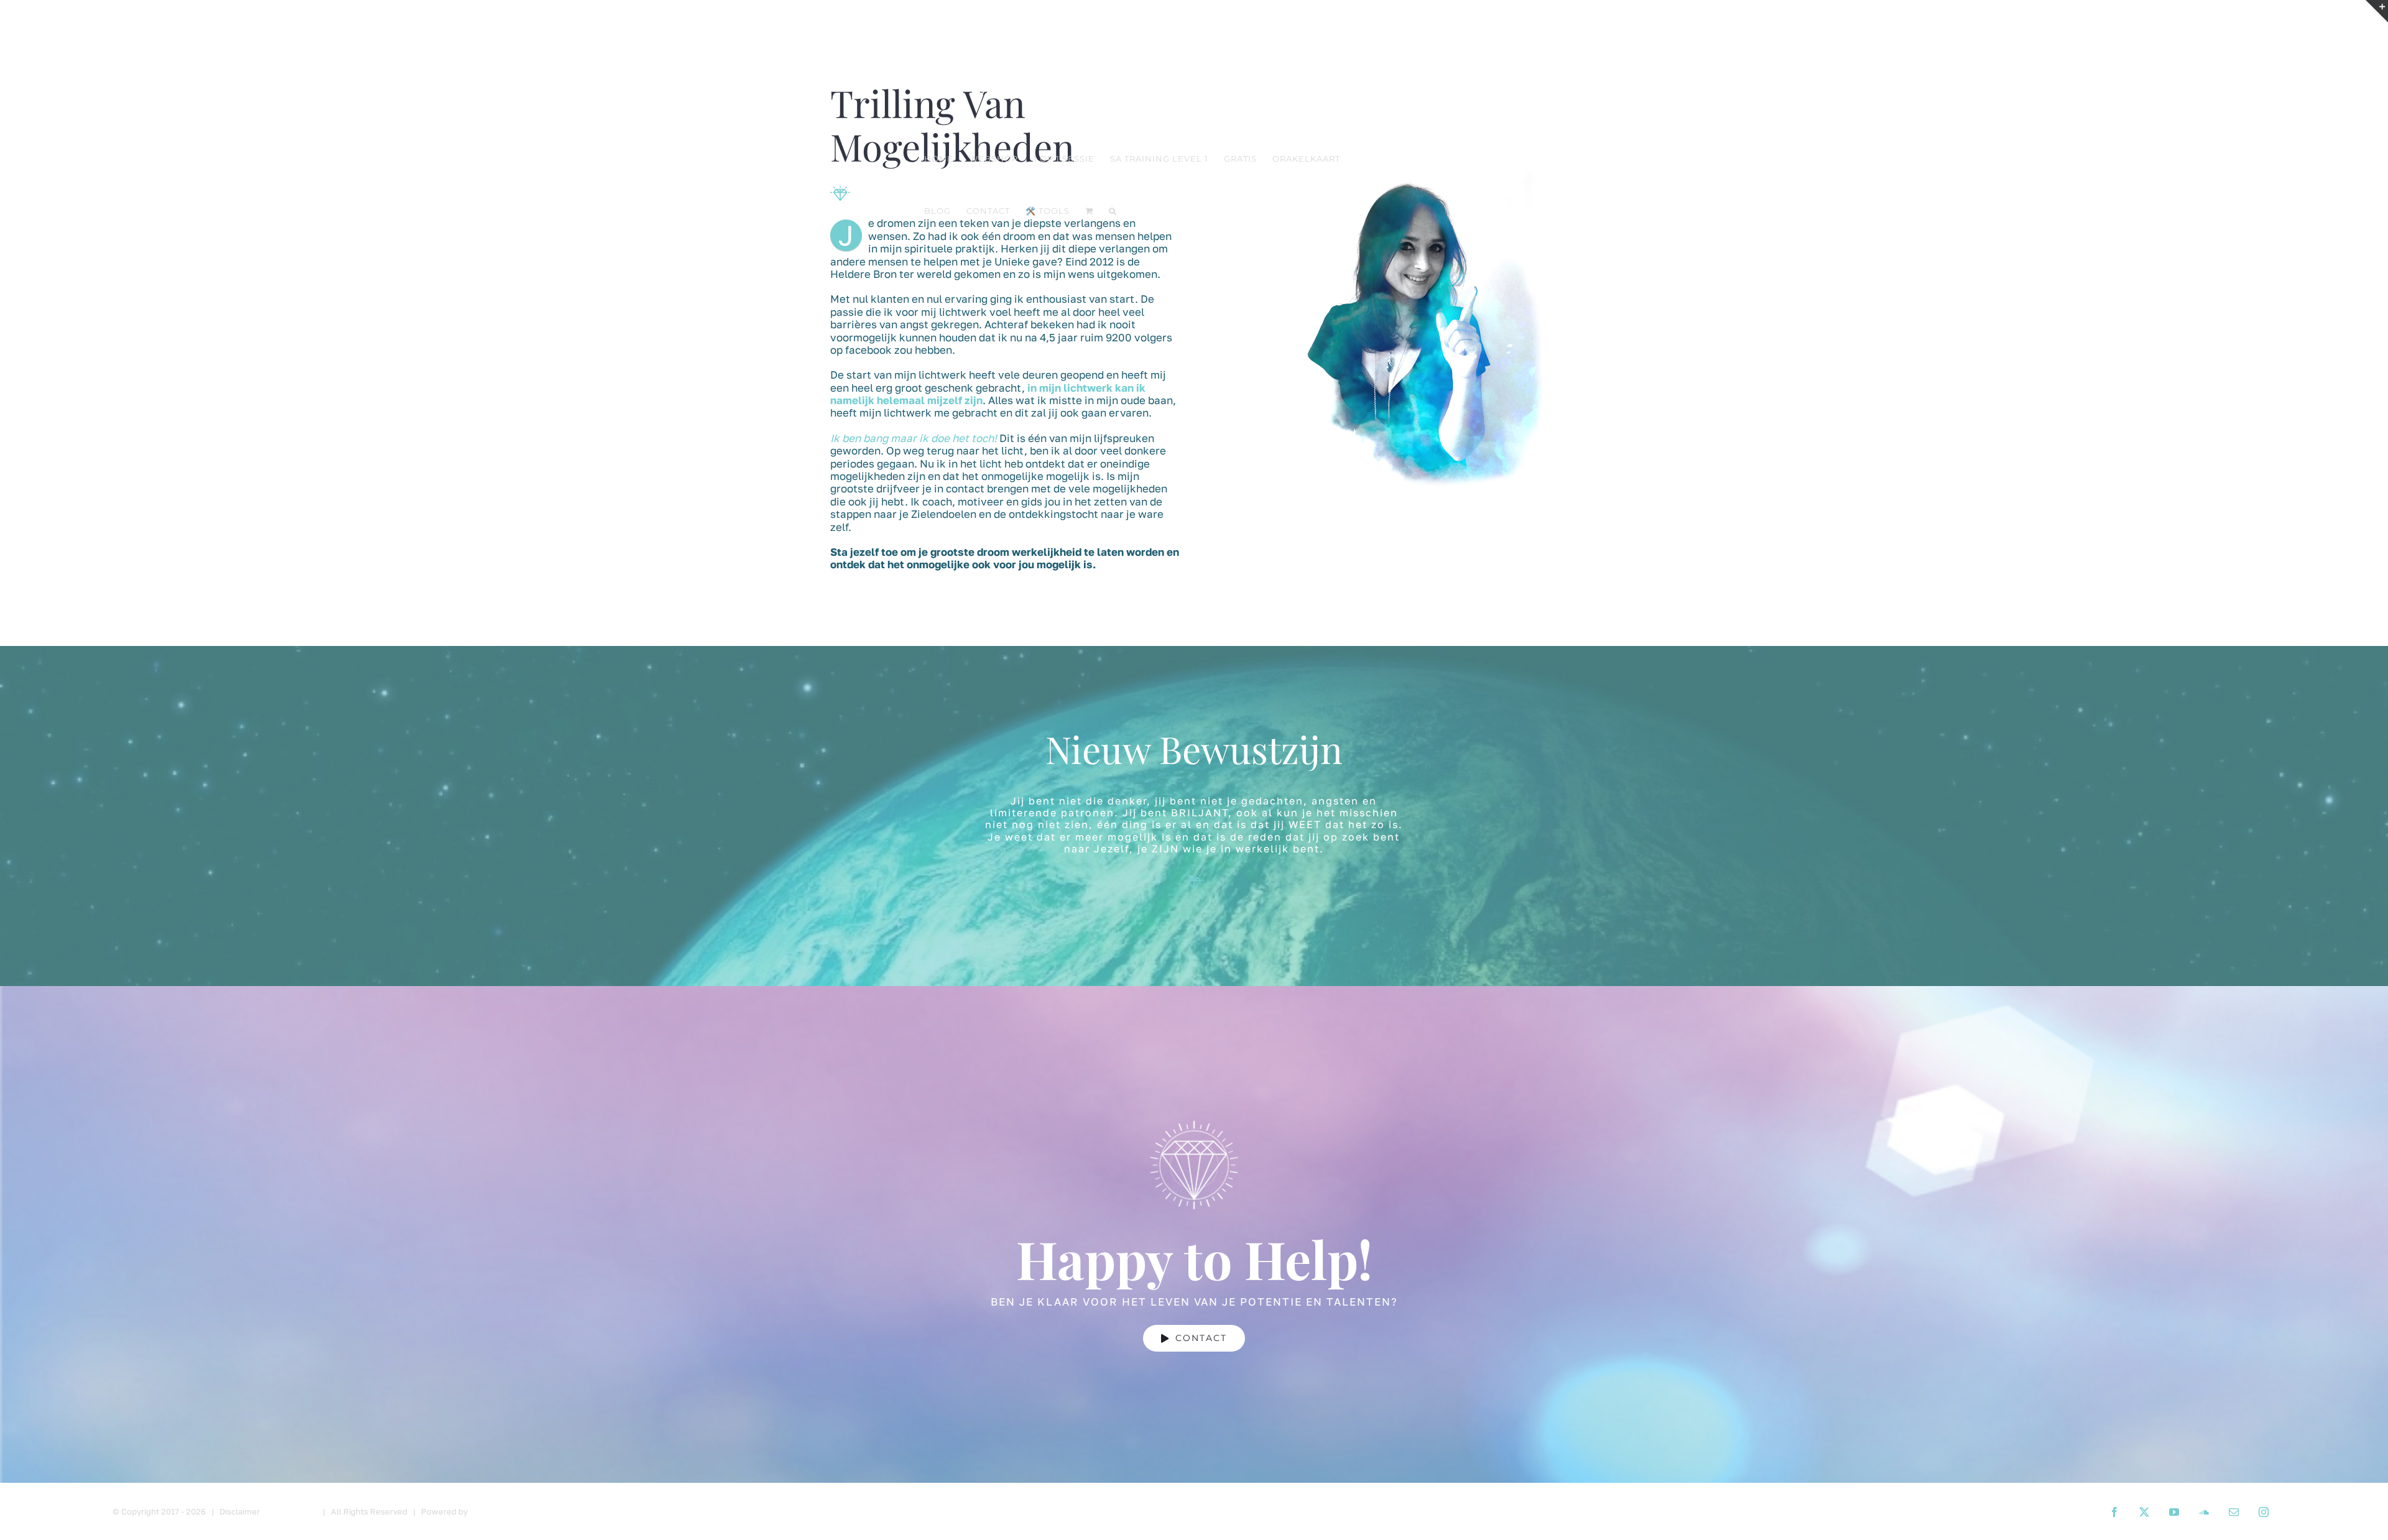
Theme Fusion (289, 1511)
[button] (1113, 211)
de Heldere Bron (502, 1511)
